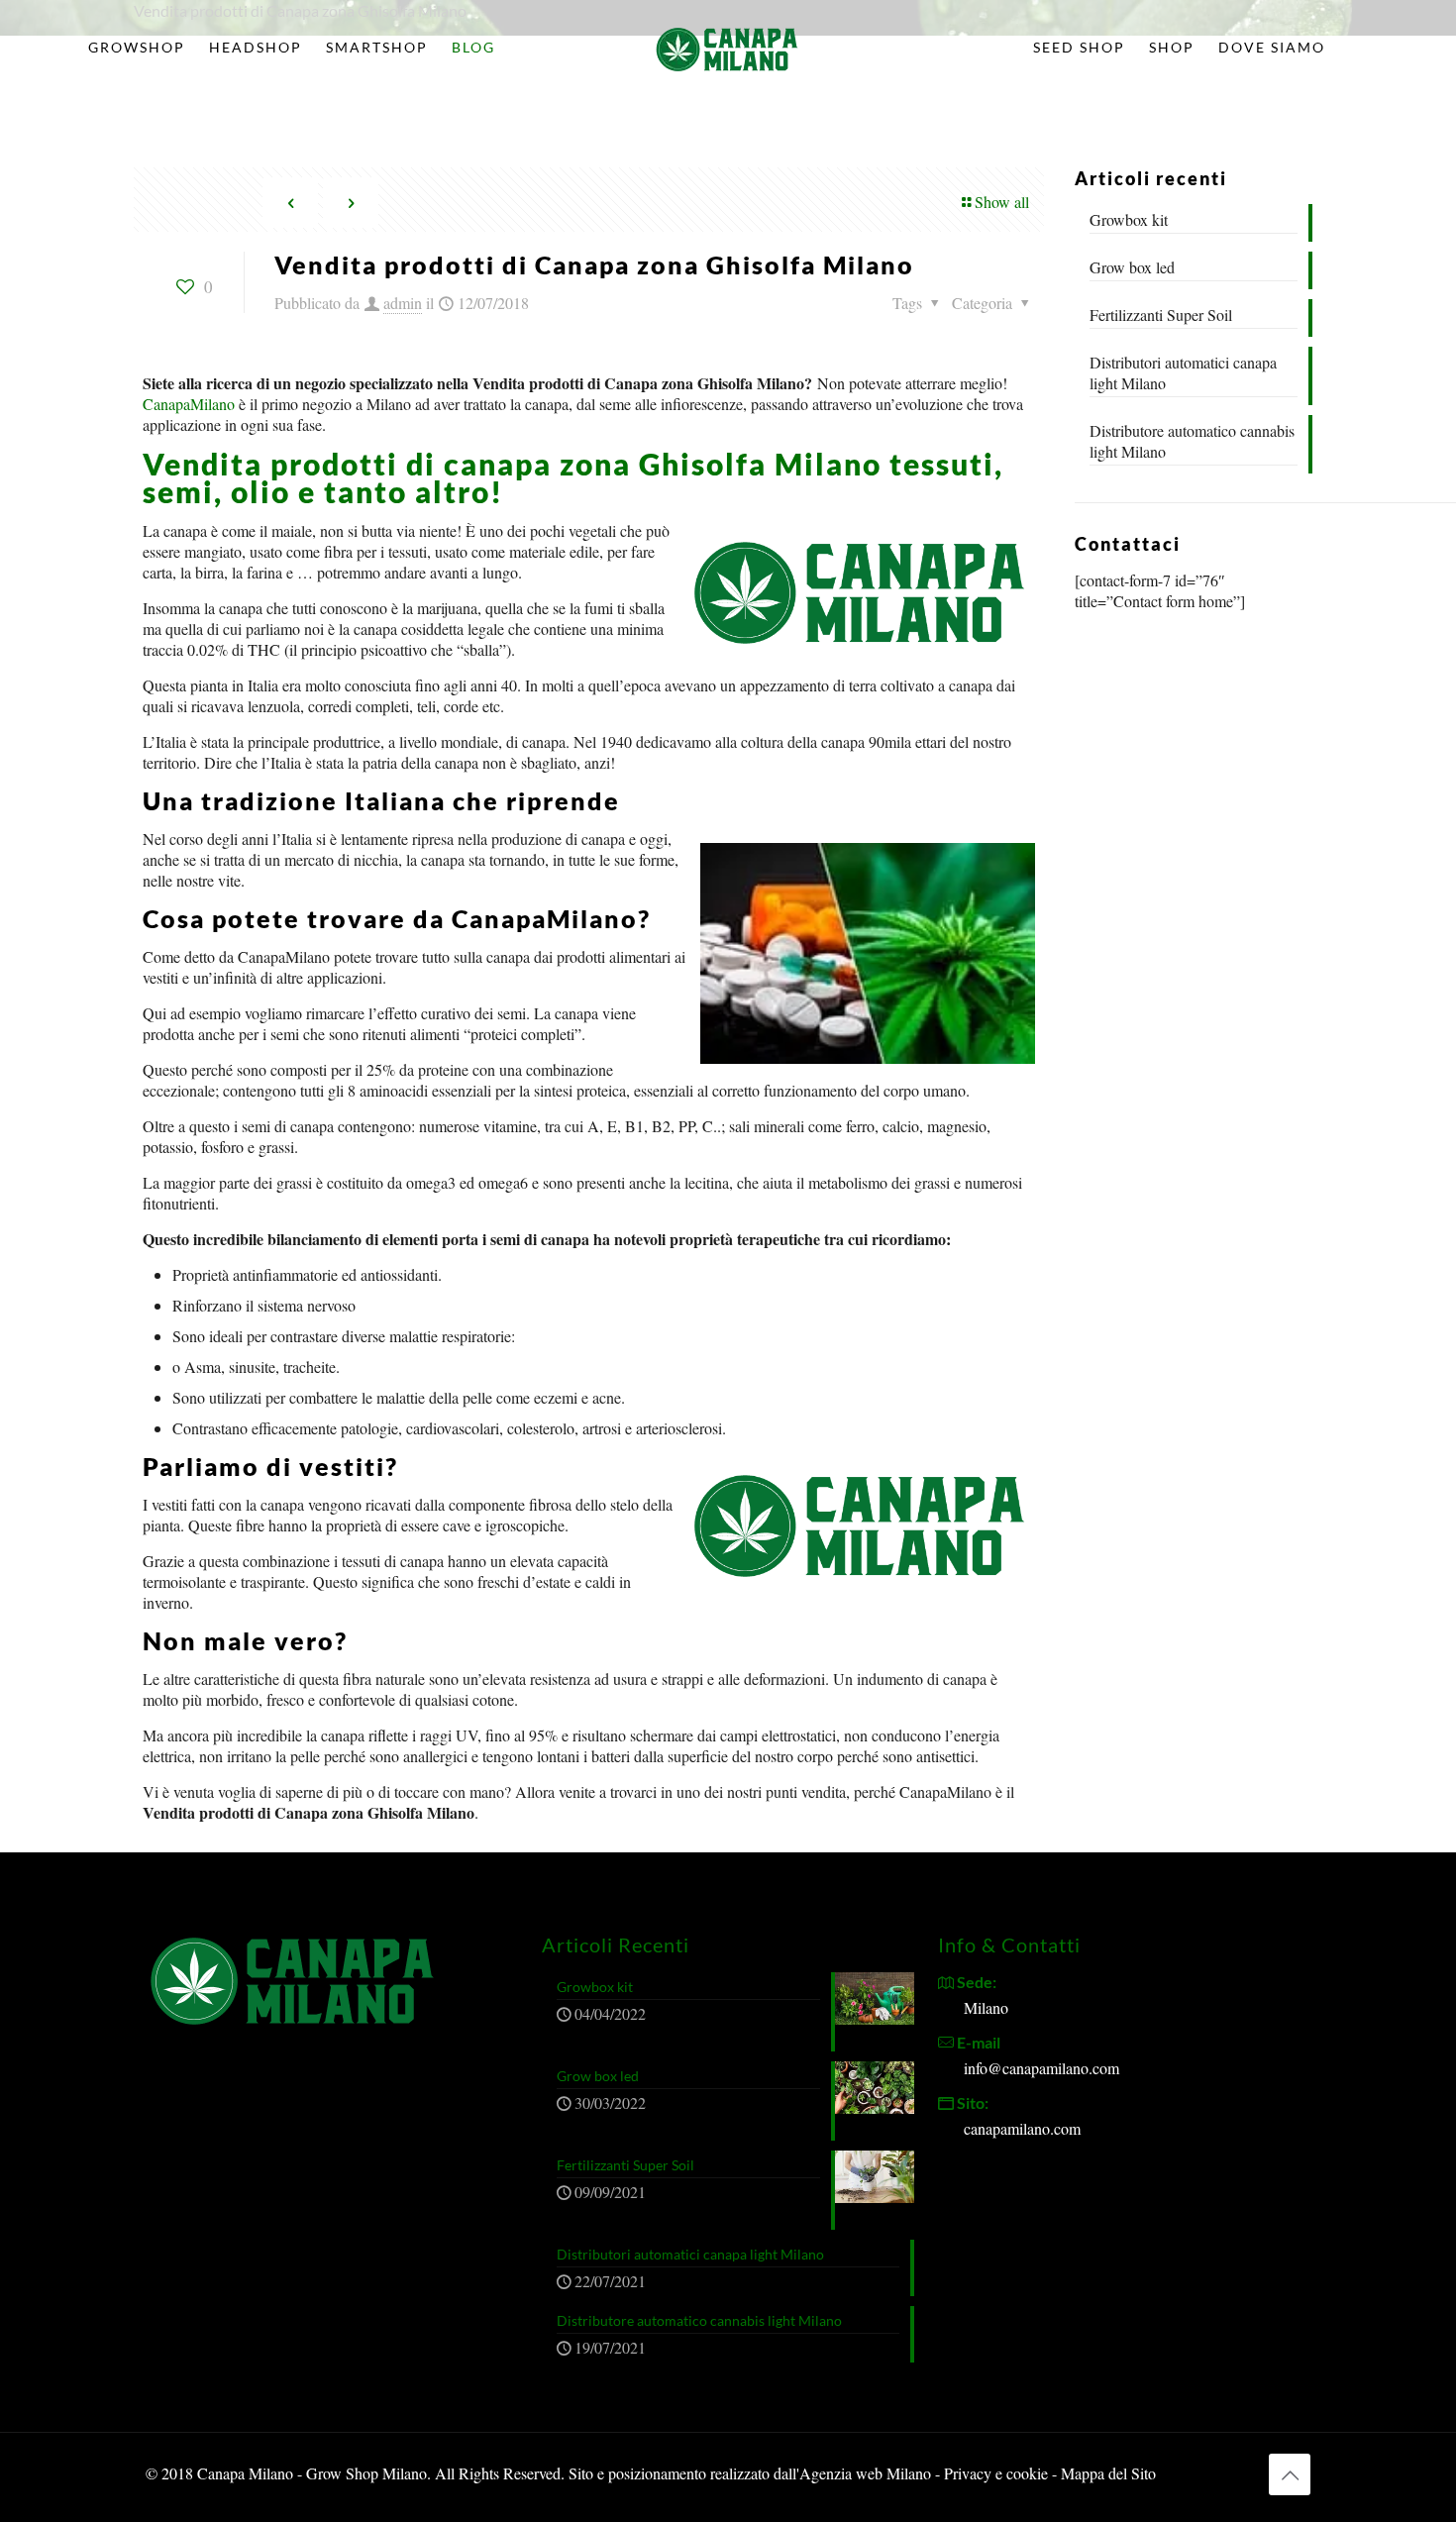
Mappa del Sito (1108, 2473)
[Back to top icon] (1290, 2474)
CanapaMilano (189, 404)
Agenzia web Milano (865, 2473)
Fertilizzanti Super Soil (1161, 315)
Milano (986, 2007)
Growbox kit (1129, 219)
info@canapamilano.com (1041, 2068)
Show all (1002, 202)
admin (403, 303)
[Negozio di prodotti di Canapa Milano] (728, 48)
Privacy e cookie (998, 2473)
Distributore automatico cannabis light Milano (1192, 441)
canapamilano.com (1022, 2128)
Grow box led (1132, 267)
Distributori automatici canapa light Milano (1183, 372)
